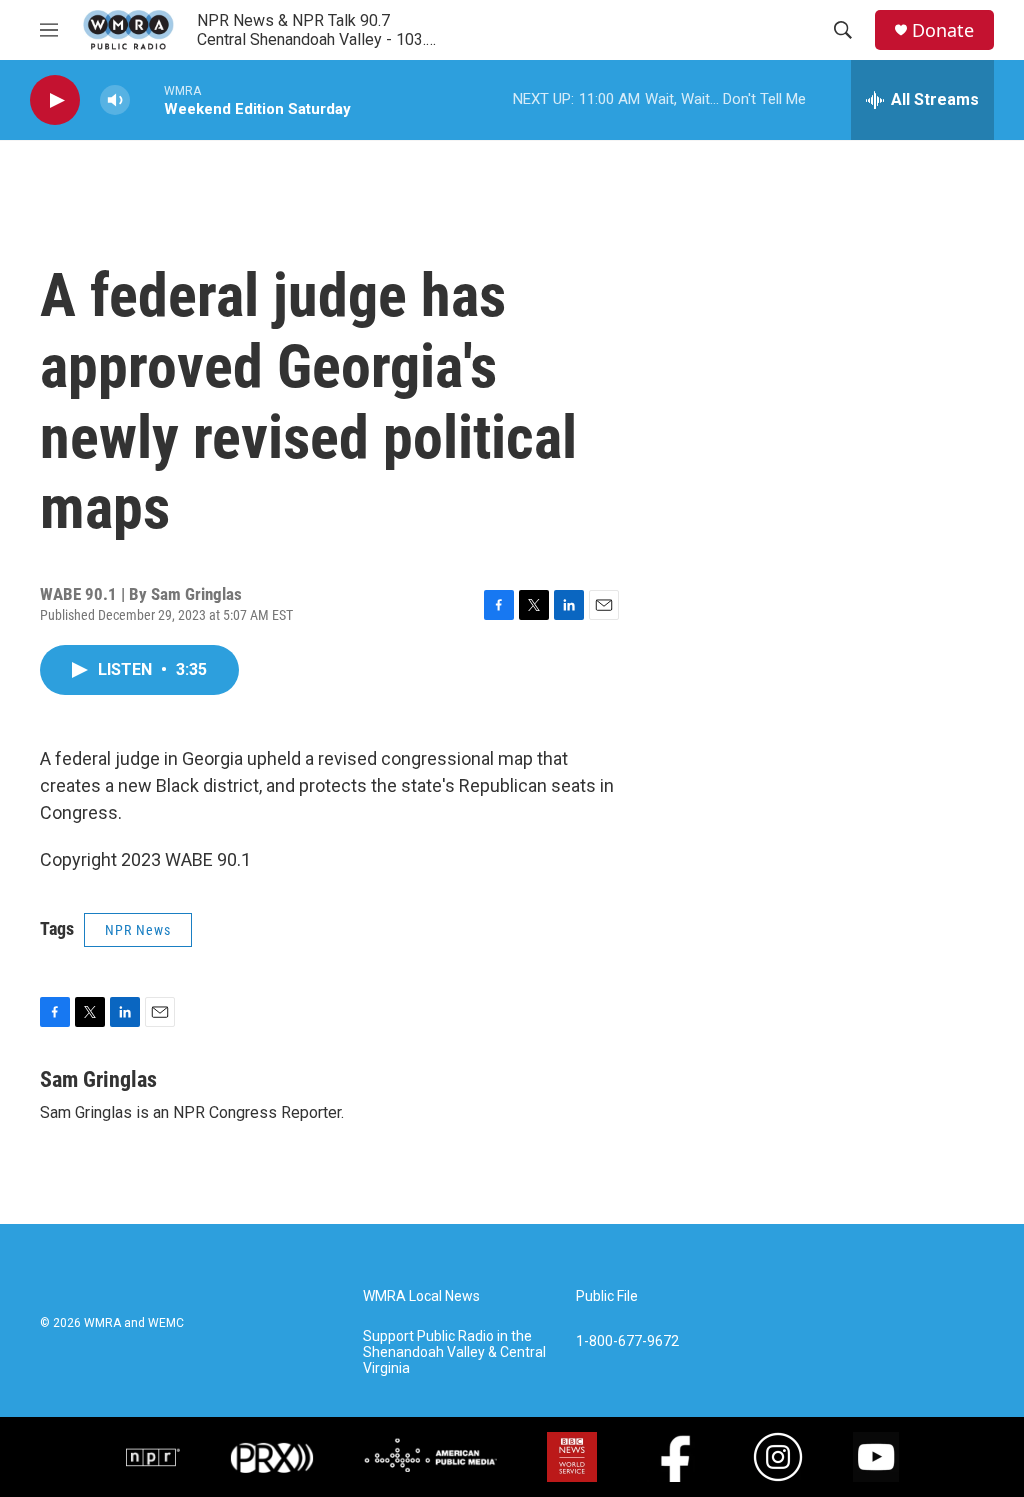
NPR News (138, 930)
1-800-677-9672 (627, 1341)
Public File (607, 1296)
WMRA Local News (421, 1296)
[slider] (147, 99)
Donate (943, 30)
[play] (55, 100)
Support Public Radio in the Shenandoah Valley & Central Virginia (454, 1352)
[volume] (115, 100)
